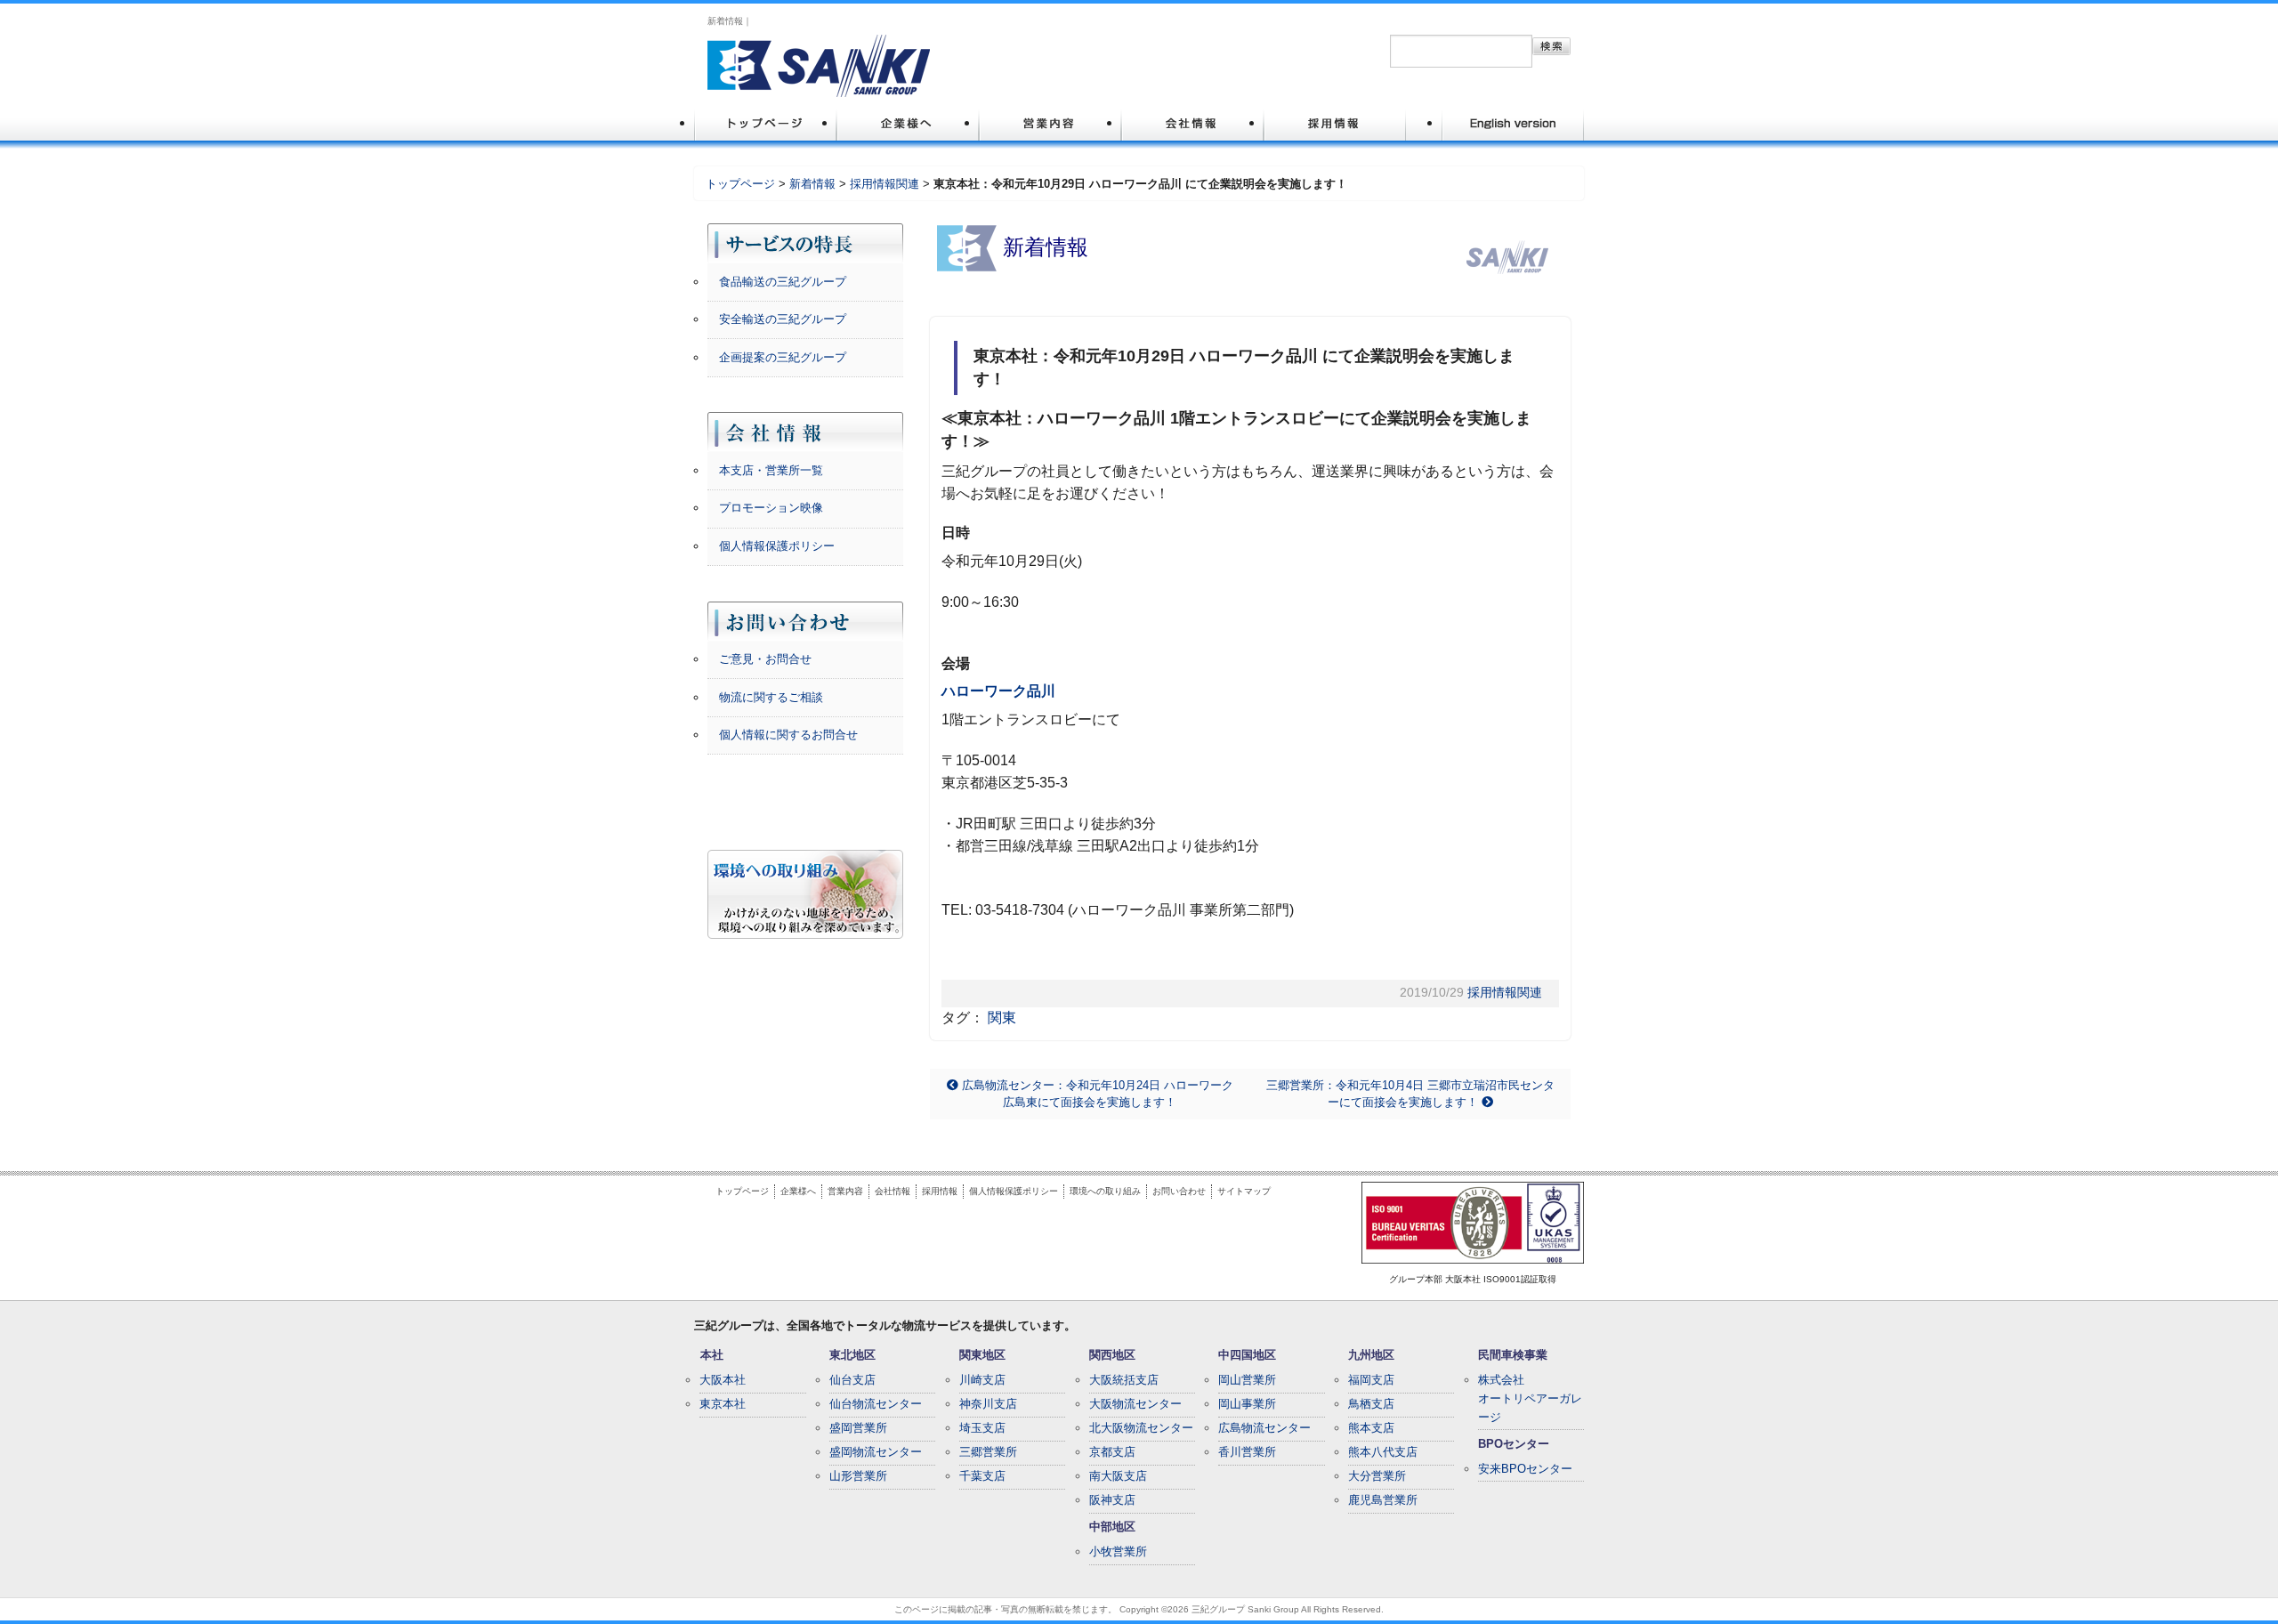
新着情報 (812, 184)
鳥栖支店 (1371, 1404)
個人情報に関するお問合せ (788, 735)
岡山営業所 (1247, 1380)
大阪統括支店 (1124, 1380)
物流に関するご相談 (771, 697)
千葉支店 (982, 1476)
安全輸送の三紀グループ (783, 319)
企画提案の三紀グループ (783, 357)
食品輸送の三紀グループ (783, 282)
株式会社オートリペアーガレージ (1530, 1398)
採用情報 (940, 1191)
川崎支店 (982, 1380)
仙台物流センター (876, 1404)
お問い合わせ (1179, 1191)
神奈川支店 (988, 1404)
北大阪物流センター (1141, 1428)
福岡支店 (1371, 1380)
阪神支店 (1112, 1500)
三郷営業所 (988, 1452)
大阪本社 (723, 1380)
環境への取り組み (1105, 1191)
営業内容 (845, 1191)
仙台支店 (852, 1380)
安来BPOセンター (1525, 1469)
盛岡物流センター (876, 1452)
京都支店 (1112, 1452)
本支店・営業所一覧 (771, 470)
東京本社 (723, 1404)
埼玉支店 (982, 1428)
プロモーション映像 (771, 508)
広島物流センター (1264, 1428)
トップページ (740, 184)
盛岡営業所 (858, 1428)
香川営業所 (1247, 1452)
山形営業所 (858, 1476)
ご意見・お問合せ (765, 659)
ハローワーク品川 (998, 691)
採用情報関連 (885, 184)
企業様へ (798, 1191)
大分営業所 (1377, 1476)
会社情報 (893, 1191)
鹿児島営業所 (1383, 1500)
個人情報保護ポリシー (777, 546)
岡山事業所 (1247, 1404)
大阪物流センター (1135, 1404)
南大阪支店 (1118, 1476)
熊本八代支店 (1383, 1452)
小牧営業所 (1118, 1551)
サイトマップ (1244, 1191)
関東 (1002, 1018)
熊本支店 (1371, 1428)
